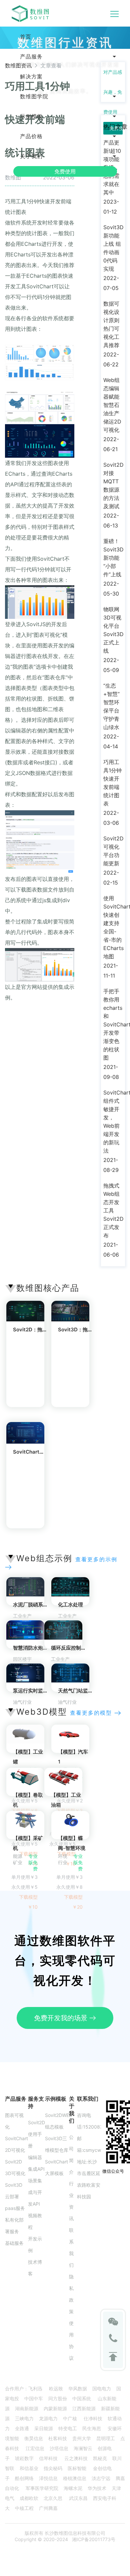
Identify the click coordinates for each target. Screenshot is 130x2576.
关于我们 (31, 156)
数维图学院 (34, 96)
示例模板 (31, 116)
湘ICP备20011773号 (94, 2539)
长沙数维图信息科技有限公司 (74, 2533)
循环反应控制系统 (71, 1648)
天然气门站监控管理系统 (85, 1691)
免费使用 (65, 171)
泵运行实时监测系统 (35, 1691)
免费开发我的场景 (62, 2018)
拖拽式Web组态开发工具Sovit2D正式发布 (113, 1210)
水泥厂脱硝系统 (30, 1605)
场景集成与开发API (35, 2192)
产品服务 (31, 56)
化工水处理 (70, 1605)
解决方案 (31, 76)
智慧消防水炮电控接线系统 (43, 1648)
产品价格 (31, 136)
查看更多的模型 (92, 1713)
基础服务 (14, 2243)
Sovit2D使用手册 (36, 2134)
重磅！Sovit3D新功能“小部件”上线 (113, 558)
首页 (26, 37)
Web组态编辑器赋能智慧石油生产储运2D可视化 (112, 405)
